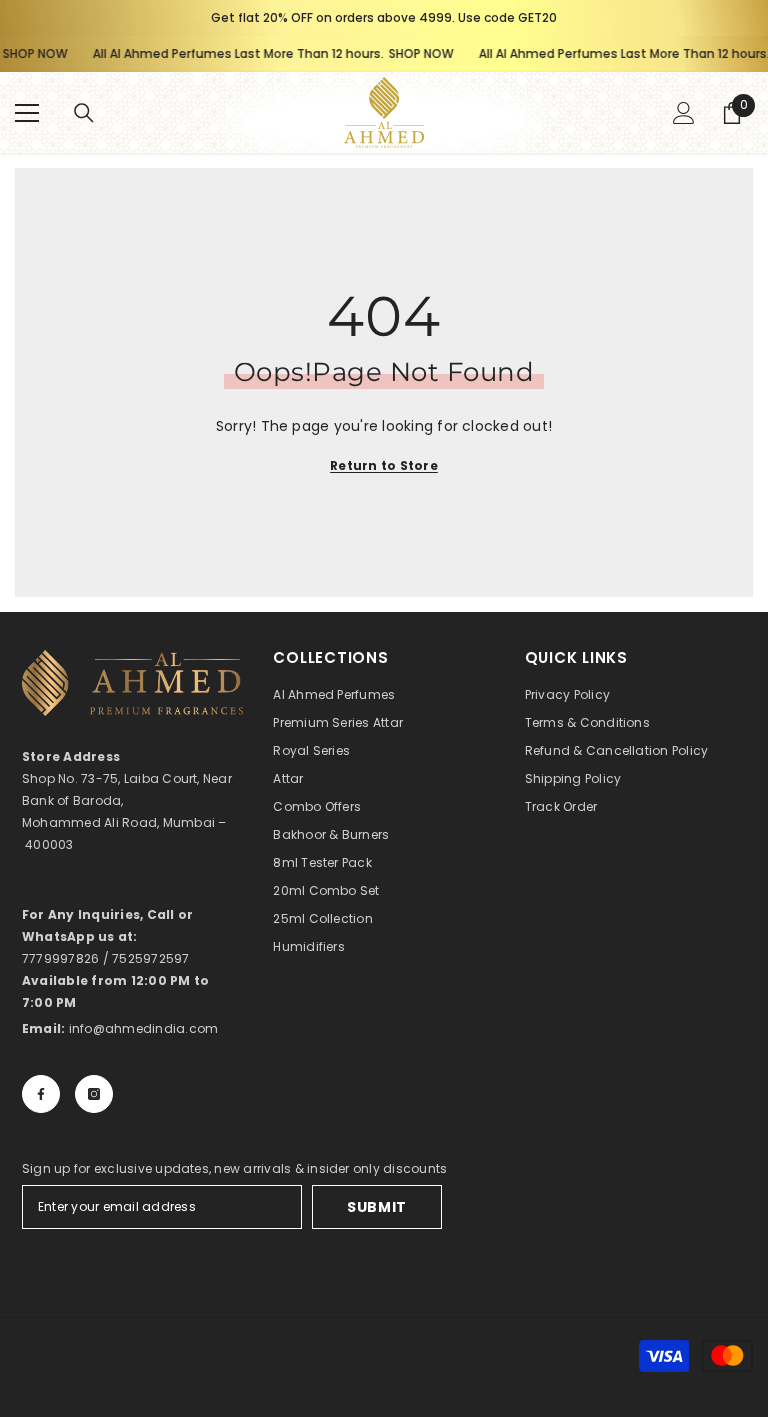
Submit (377, 1207)
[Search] (84, 113)
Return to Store (384, 465)
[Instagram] (94, 1094)
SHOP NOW (408, 53)
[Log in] (684, 113)
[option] (384, 18)
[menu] (27, 113)
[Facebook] (41, 1094)
